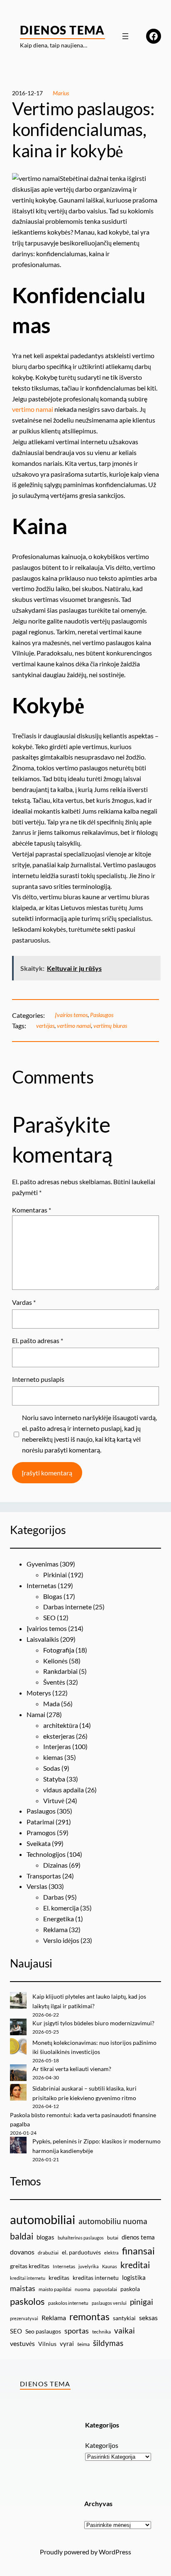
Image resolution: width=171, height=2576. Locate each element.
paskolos (27, 2301)
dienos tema (138, 2237)
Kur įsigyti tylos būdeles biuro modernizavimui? (93, 2023)
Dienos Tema (62, 30)
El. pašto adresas (38, 1340)
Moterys (39, 1693)
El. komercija (61, 1908)
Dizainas (55, 1865)
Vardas (24, 1302)
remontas (89, 2316)
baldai (22, 2236)
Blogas (53, 1596)
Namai (36, 1714)
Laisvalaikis (43, 1639)
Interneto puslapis (38, 1379)
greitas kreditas (30, 2266)
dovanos (22, 2252)
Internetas (42, 1585)
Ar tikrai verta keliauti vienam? (72, 2069)
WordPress (115, 2552)
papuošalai (105, 2289)
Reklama (55, 1929)
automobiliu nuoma (113, 2221)
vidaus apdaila (64, 1790)
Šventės (54, 1682)
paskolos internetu (68, 2303)
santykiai (124, 2318)
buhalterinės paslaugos (81, 2238)
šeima (83, 2344)
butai (113, 2238)
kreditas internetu (96, 2278)
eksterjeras (59, 1736)
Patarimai (40, 1822)
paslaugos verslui (109, 2303)
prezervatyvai (24, 2318)
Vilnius (47, 2344)
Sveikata (39, 1843)
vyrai (67, 2343)
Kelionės (55, 1661)
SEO (49, 1617)
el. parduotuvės (81, 2252)
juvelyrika (89, 2266)
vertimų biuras (110, 1026)
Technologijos (46, 1854)
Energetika (59, 1919)
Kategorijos (102, 2445)
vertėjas (45, 1026)
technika (101, 2332)
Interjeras (57, 1746)
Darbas (54, 1897)
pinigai (142, 2302)
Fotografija (59, 1650)
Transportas (44, 1876)
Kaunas (110, 2266)
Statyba (54, 1779)
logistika (134, 2277)
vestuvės (22, 2343)
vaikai (125, 2330)
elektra (111, 2253)
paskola (130, 2289)
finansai (138, 2251)
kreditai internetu (28, 2278)
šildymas (108, 2343)
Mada (51, 1704)
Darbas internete (67, 1607)
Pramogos (41, 1832)
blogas (45, 2237)
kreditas (59, 2278)
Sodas (52, 1768)
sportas (77, 2331)
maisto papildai (55, 2289)
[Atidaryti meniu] (125, 36)
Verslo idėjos (61, 1940)
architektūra (61, 1725)
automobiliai (43, 2219)
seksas (148, 2317)
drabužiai (48, 2253)
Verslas (37, 1886)
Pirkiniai (55, 1575)
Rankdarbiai (60, 1671)
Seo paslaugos (43, 2331)
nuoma (82, 2289)
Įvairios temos (71, 1015)
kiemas (53, 1757)
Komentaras (32, 1210)
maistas (23, 2288)
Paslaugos (102, 1015)
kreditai (135, 2265)
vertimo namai (33, 409)
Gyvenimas (43, 1564)
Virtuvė (54, 1800)
